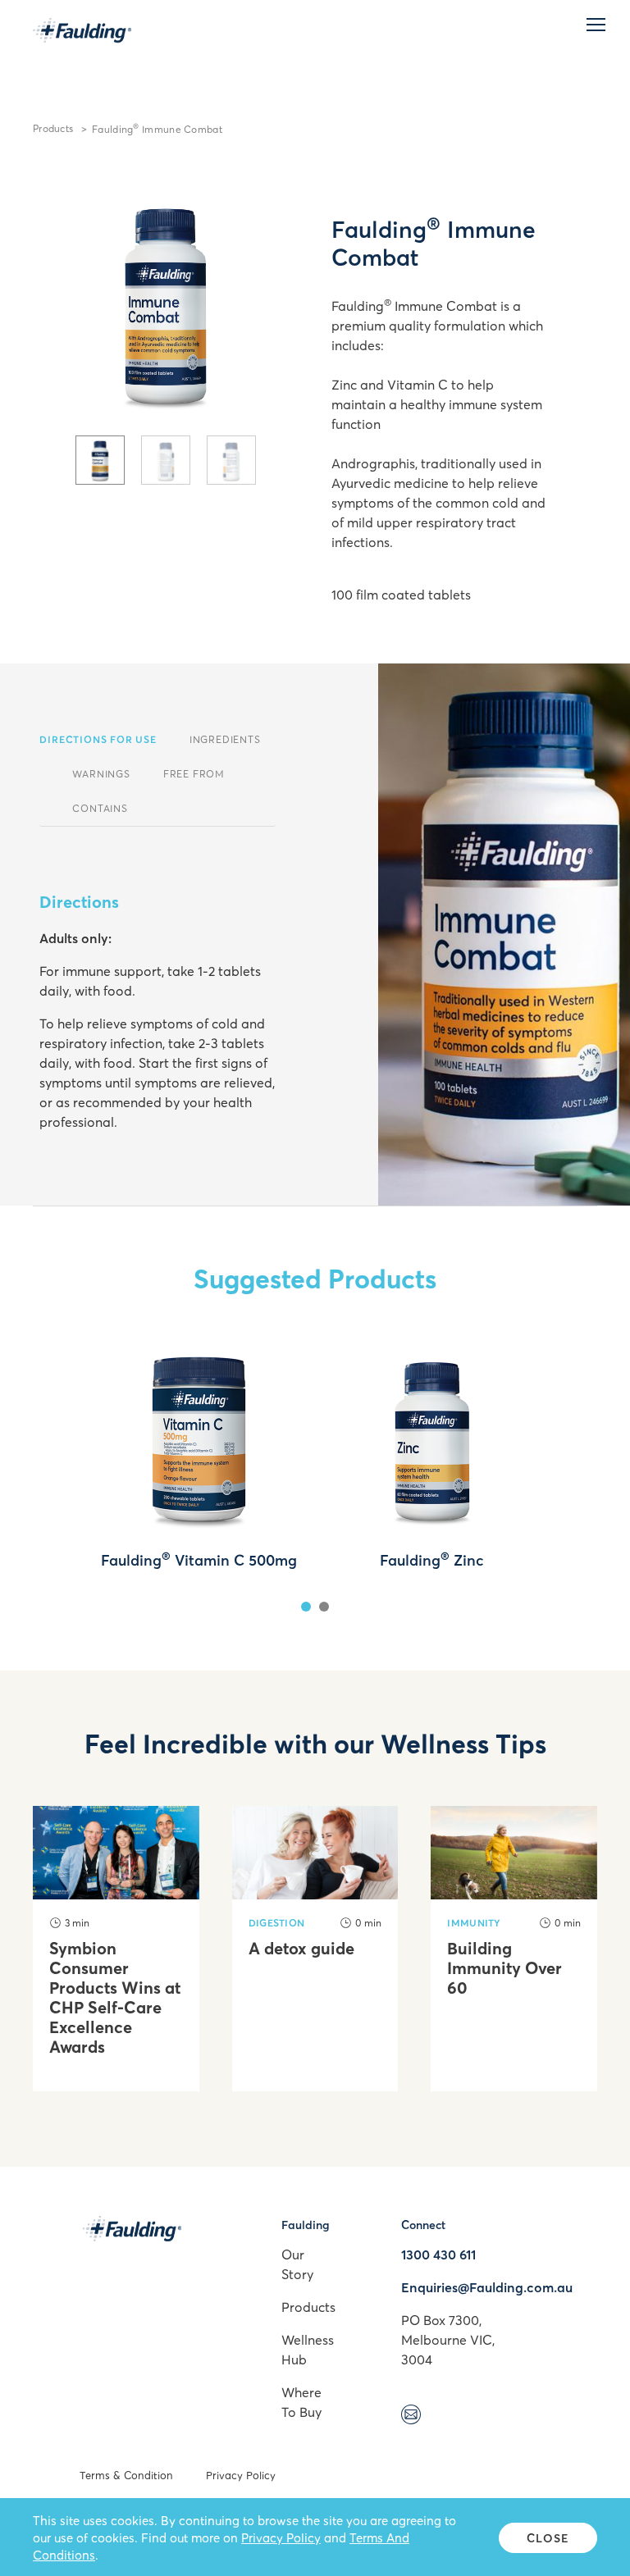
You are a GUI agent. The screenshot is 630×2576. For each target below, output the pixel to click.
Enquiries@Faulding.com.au (487, 2287)
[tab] (100, 460)
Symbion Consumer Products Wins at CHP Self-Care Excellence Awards (115, 1998)
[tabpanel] (166, 303)
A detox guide (301, 1949)
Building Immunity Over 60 (504, 1968)
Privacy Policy (241, 2475)
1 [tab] (306, 1607)
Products (53, 128)
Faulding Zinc (432, 1560)
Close (548, 2538)
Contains (100, 808)
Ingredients (225, 739)
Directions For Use (98, 739)
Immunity (474, 1923)
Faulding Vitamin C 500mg (199, 1560)
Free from (194, 774)
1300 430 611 (438, 2255)
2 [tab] (324, 1607)
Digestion (277, 1923)
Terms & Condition (126, 2475)
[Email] (411, 2417)
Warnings (101, 774)
